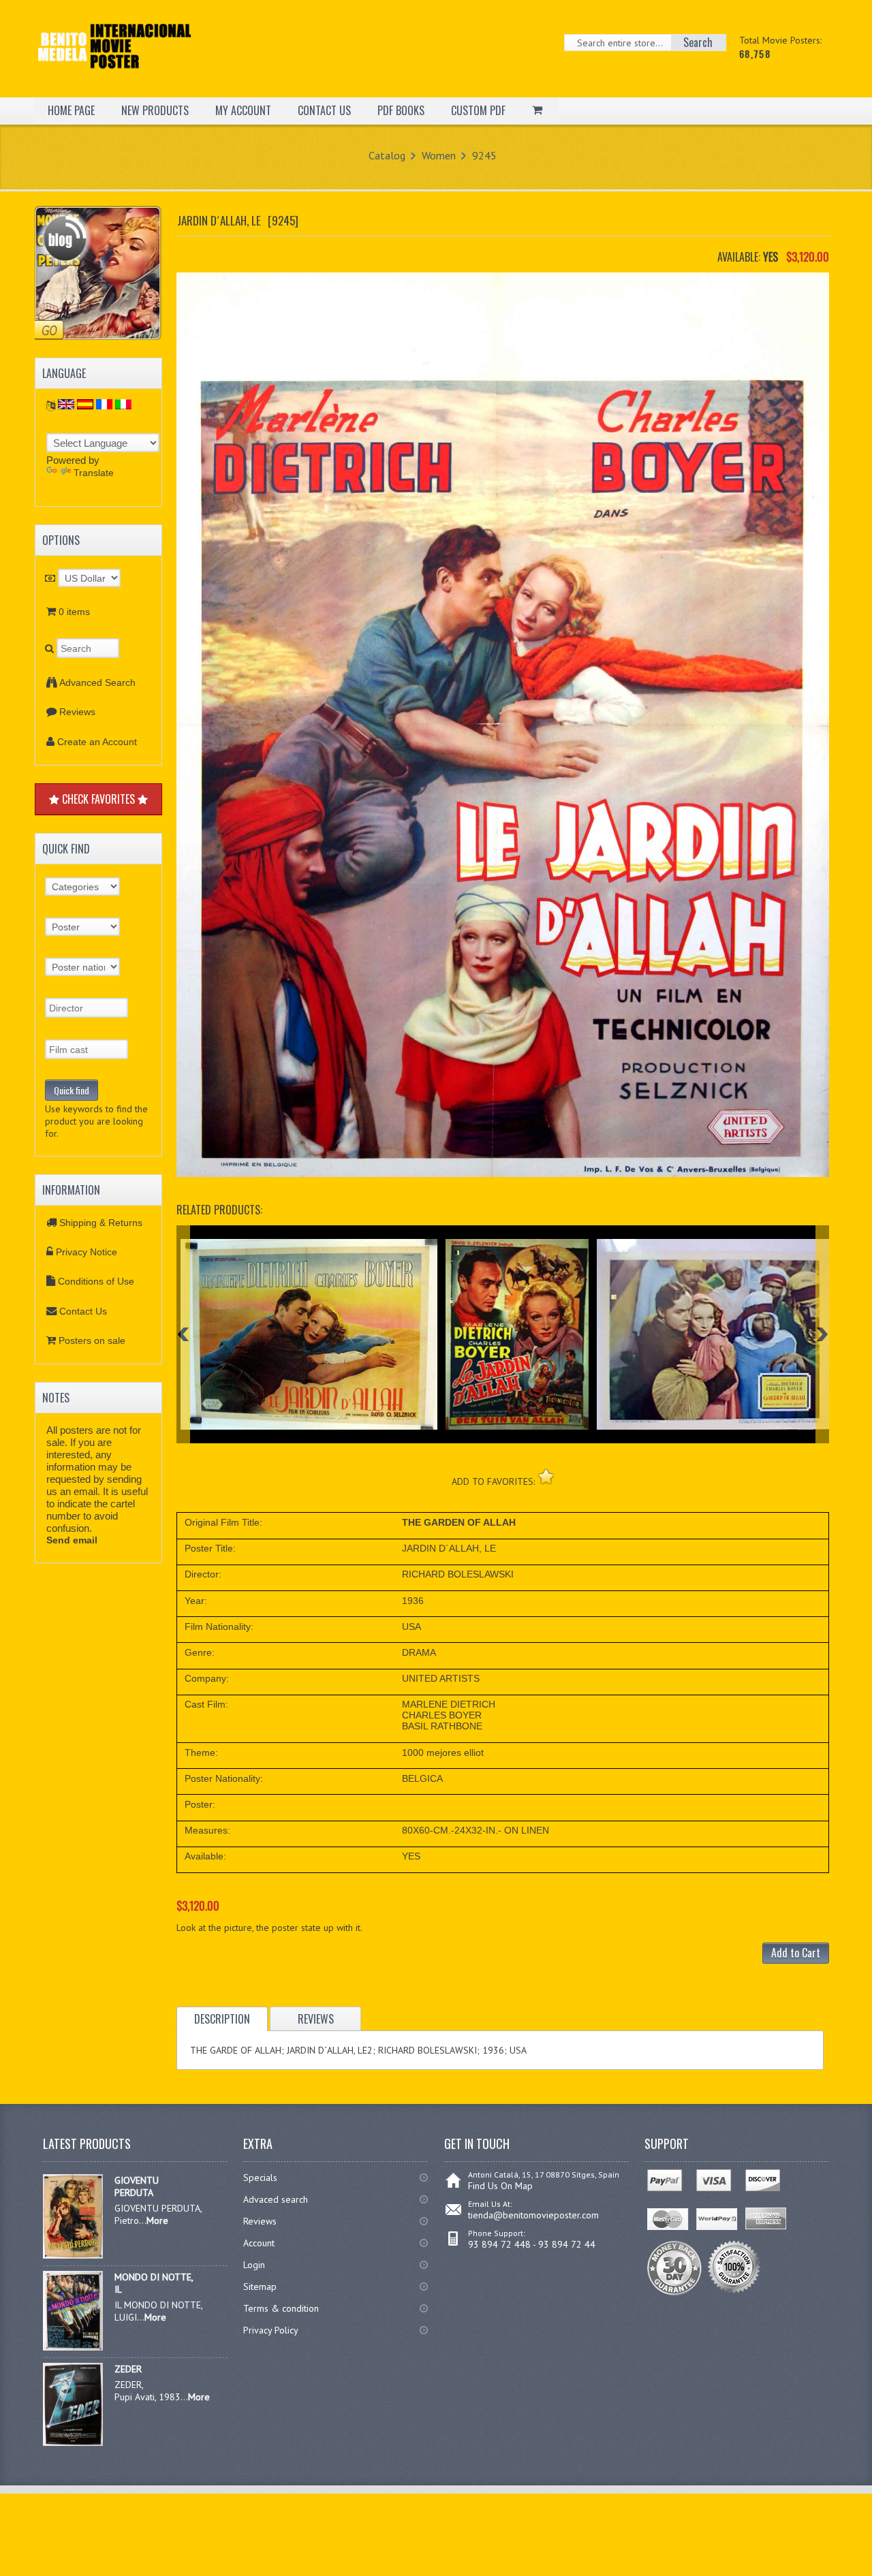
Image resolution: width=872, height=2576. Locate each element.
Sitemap (260, 2287)
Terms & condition (281, 2308)
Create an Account (97, 742)
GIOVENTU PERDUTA (137, 2186)
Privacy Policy (271, 2330)
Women (439, 155)
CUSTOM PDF (478, 110)
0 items (74, 612)
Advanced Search (97, 682)
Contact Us (83, 1311)
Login (254, 2265)
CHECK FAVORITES (98, 799)
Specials (260, 2178)
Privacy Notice (87, 1252)
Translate (94, 473)
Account (259, 2243)
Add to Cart (796, 1953)
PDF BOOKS (401, 110)
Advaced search (276, 2199)
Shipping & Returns (101, 1223)
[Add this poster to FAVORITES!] (546, 1476)
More (157, 2220)
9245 (484, 155)
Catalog (387, 155)
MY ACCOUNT (243, 110)
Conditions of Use (96, 1281)
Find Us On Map (500, 2186)
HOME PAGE (71, 110)
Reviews (77, 712)
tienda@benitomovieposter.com (533, 2215)
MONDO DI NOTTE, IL (154, 2283)
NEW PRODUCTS (155, 110)
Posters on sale (92, 1340)
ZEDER (128, 2369)
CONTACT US (324, 110)
